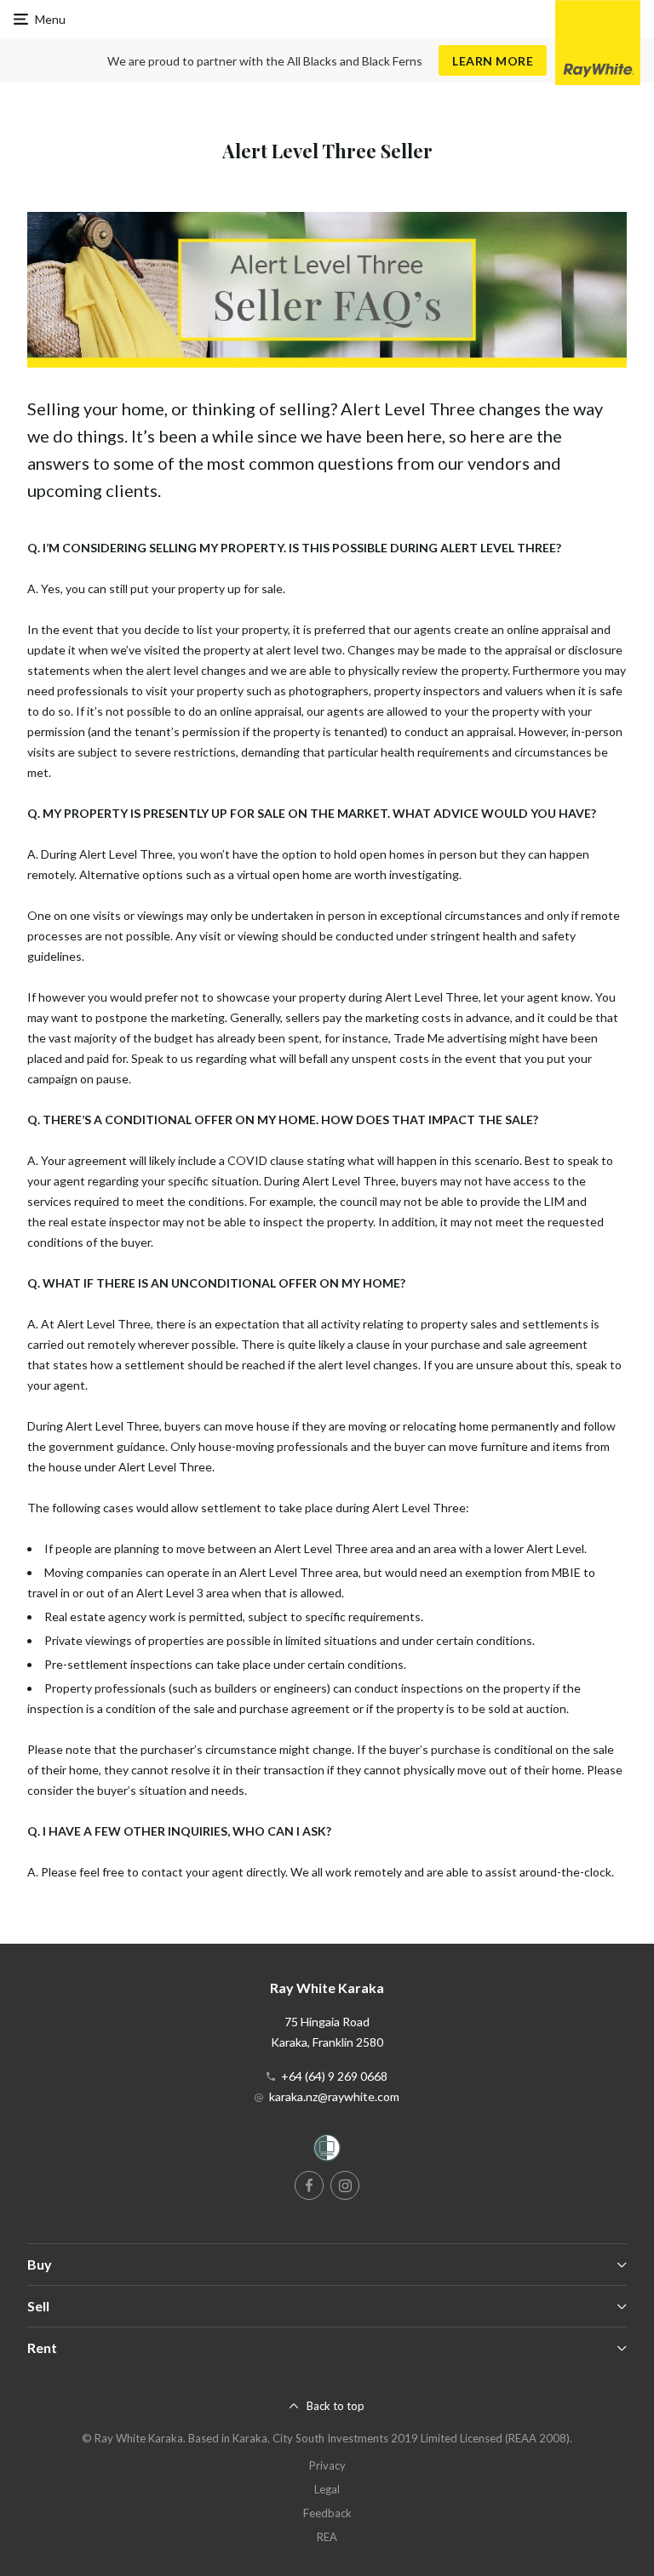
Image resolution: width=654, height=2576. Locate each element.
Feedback (327, 2513)
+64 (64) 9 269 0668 (334, 2076)
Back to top (336, 2406)
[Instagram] (345, 2185)
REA (327, 2537)
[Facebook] (309, 2185)
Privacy (327, 2465)
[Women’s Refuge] (327, 2151)
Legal (327, 2489)
